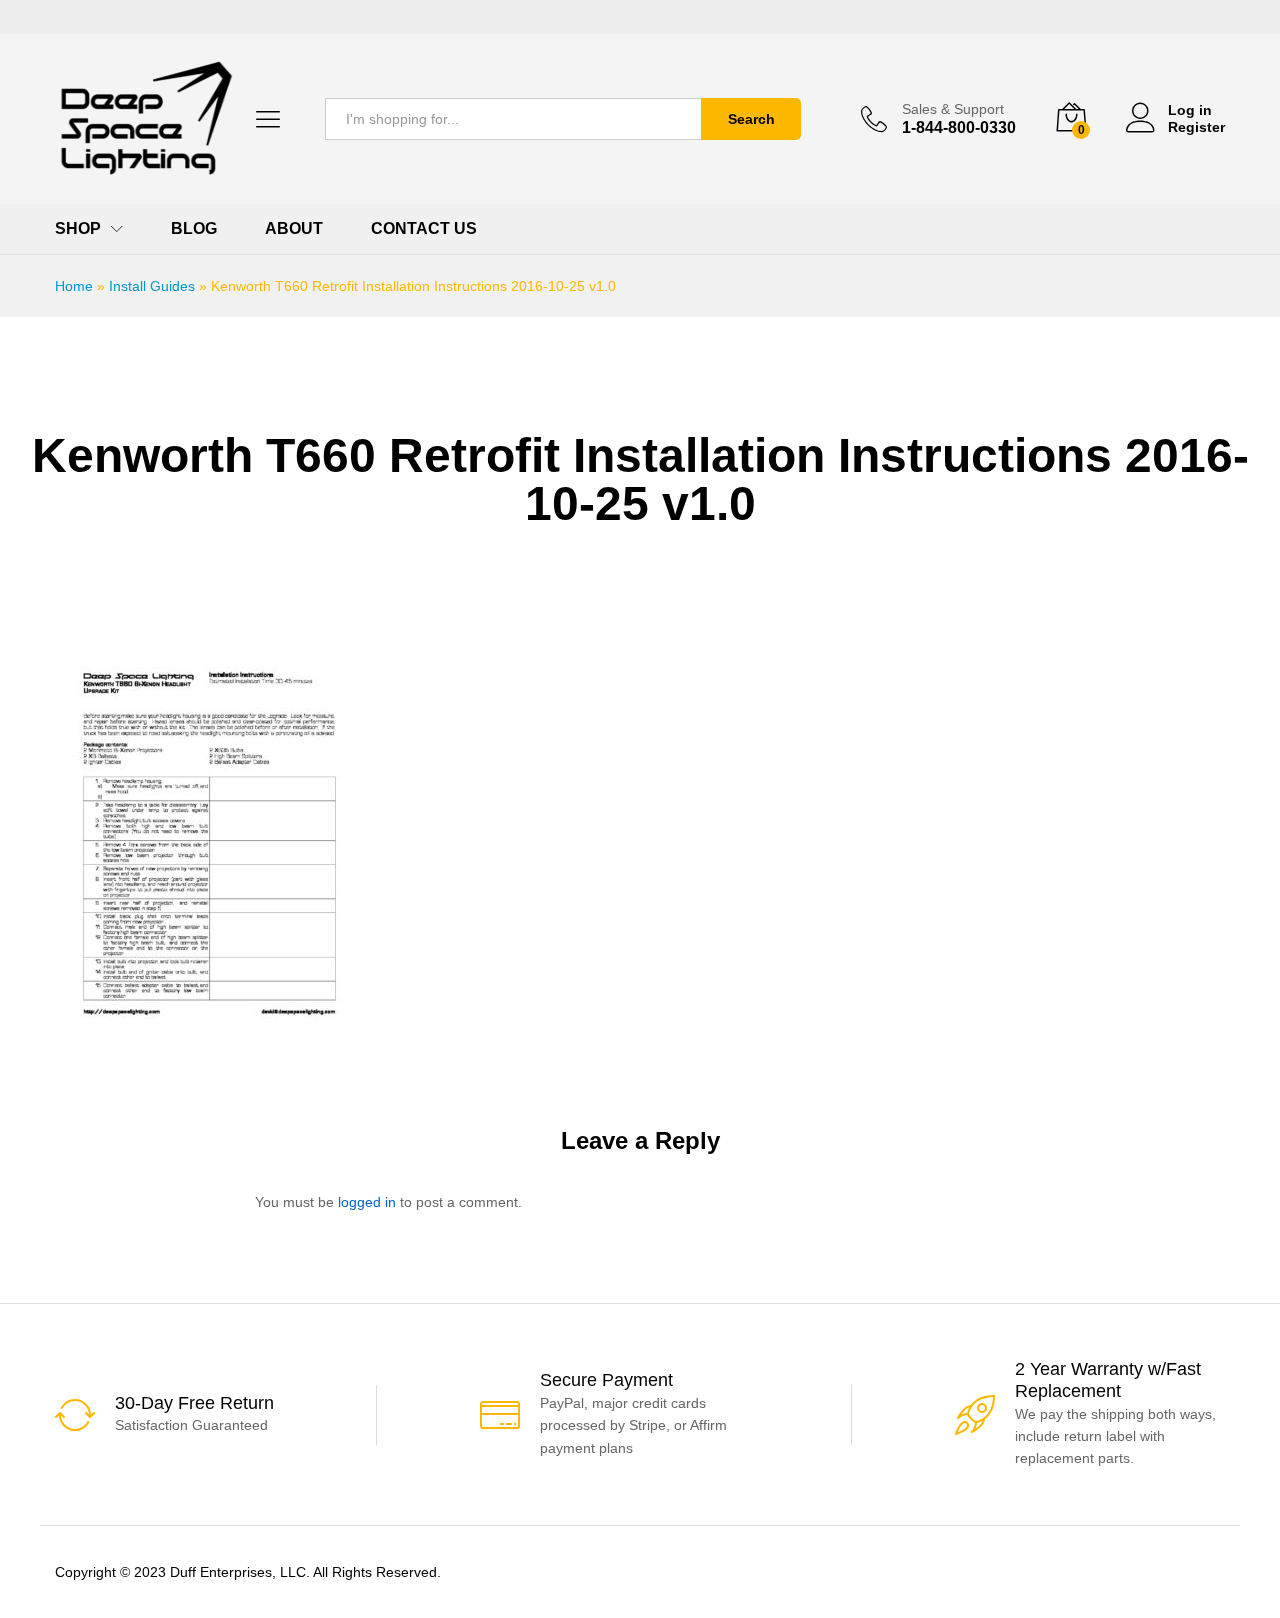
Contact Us (424, 229)
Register (1196, 127)
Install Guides (152, 286)
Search (751, 119)
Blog (194, 229)
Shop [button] (78, 229)
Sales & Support (953, 109)
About (294, 229)
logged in (367, 1202)
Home (74, 286)
